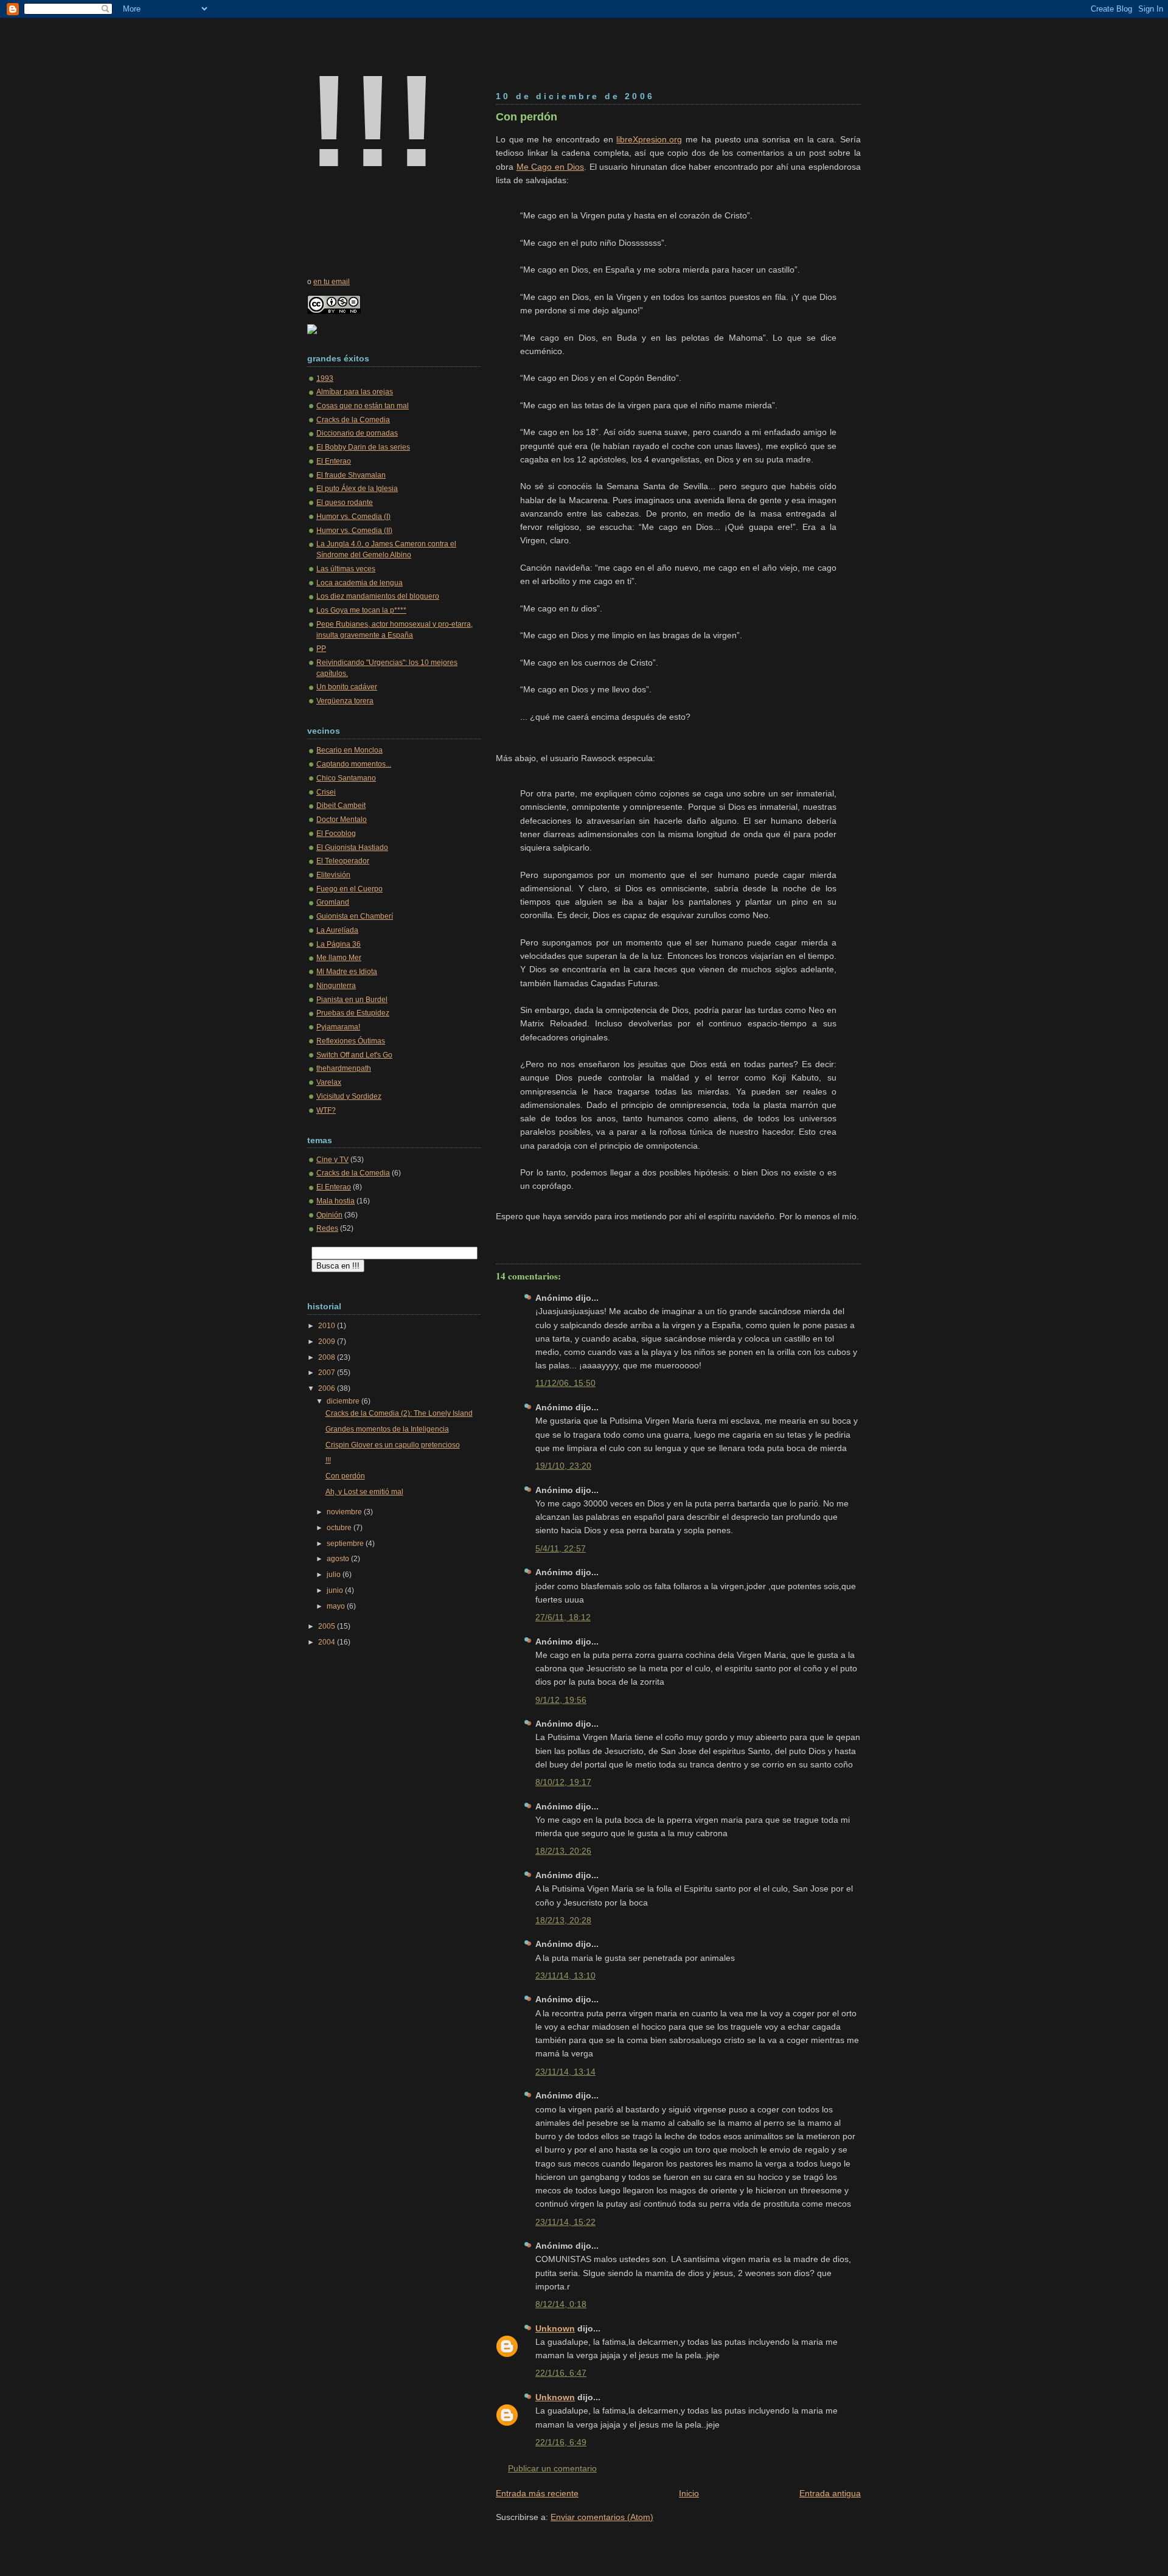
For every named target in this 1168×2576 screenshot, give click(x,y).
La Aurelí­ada (337, 930)
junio (336, 1590)
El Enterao (334, 461)
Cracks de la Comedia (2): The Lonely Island (399, 1413)
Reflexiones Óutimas (351, 1041)
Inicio (689, 2493)
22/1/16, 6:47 (561, 2373)
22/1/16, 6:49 (561, 2442)
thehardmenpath (344, 1068)
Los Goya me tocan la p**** (361, 610)
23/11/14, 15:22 (565, 2222)
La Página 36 (339, 944)
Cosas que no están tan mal (363, 406)
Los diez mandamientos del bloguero (378, 596)
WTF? (326, 1110)
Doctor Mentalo (342, 820)
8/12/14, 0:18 (561, 2304)
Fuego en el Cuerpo (349, 889)
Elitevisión (333, 875)
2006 (328, 1388)
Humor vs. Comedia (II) (354, 531)
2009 (328, 1342)
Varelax (329, 1082)
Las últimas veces (346, 569)
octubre (340, 1528)
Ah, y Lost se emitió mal (364, 1492)
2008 (328, 1357)
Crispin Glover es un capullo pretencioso (393, 1445)
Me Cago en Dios (551, 167)
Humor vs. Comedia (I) (353, 517)
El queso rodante (345, 503)
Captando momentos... (354, 764)
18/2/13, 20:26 (563, 1851)
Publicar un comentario (552, 2468)
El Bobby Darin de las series (363, 447)
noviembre (345, 1512)
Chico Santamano (346, 778)
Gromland (333, 902)
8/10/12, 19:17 (563, 1782)
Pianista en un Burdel (352, 1000)
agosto (339, 1559)
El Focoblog (336, 834)
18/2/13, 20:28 (563, 1920)
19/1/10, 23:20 (563, 1466)
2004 (328, 1642)
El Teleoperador (343, 861)
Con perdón (527, 117)
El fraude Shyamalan (351, 475)
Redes (327, 1228)
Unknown (555, 2328)
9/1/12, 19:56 (561, 1700)
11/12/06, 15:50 (565, 1383)
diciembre (344, 1401)
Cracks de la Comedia (353, 420)
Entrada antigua (830, 2493)
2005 (328, 1626)
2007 (328, 1373)
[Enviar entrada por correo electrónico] (497, 1236)
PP (321, 649)
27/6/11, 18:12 (563, 1617)
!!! (373, 121)
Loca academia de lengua (360, 583)
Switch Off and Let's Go (354, 1055)
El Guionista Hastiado (352, 848)
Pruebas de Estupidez (353, 1013)
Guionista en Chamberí (355, 916)
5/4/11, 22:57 (561, 1548)
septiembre (346, 1544)
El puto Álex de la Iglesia (357, 489)
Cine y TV (332, 1160)
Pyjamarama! (338, 1027)
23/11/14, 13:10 (565, 1976)
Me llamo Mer (339, 958)
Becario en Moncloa (349, 750)
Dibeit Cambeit (341, 806)
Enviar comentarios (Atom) (602, 2517)
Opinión (329, 1215)
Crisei (326, 792)
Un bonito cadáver (347, 687)
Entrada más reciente (537, 2493)
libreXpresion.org (649, 139)
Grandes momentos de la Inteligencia (387, 1429)
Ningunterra (336, 986)
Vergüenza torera (345, 701)
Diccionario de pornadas (357, 433)
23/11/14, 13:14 (565, 2072)
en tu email (332, 282)
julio (335, 1575)
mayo (337, 1606)
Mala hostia (335, 1201)
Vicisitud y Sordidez (349, 1096)
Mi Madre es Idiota (347, 972)
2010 (328, 1326)
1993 (325, 378)
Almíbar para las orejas (355, 392)
